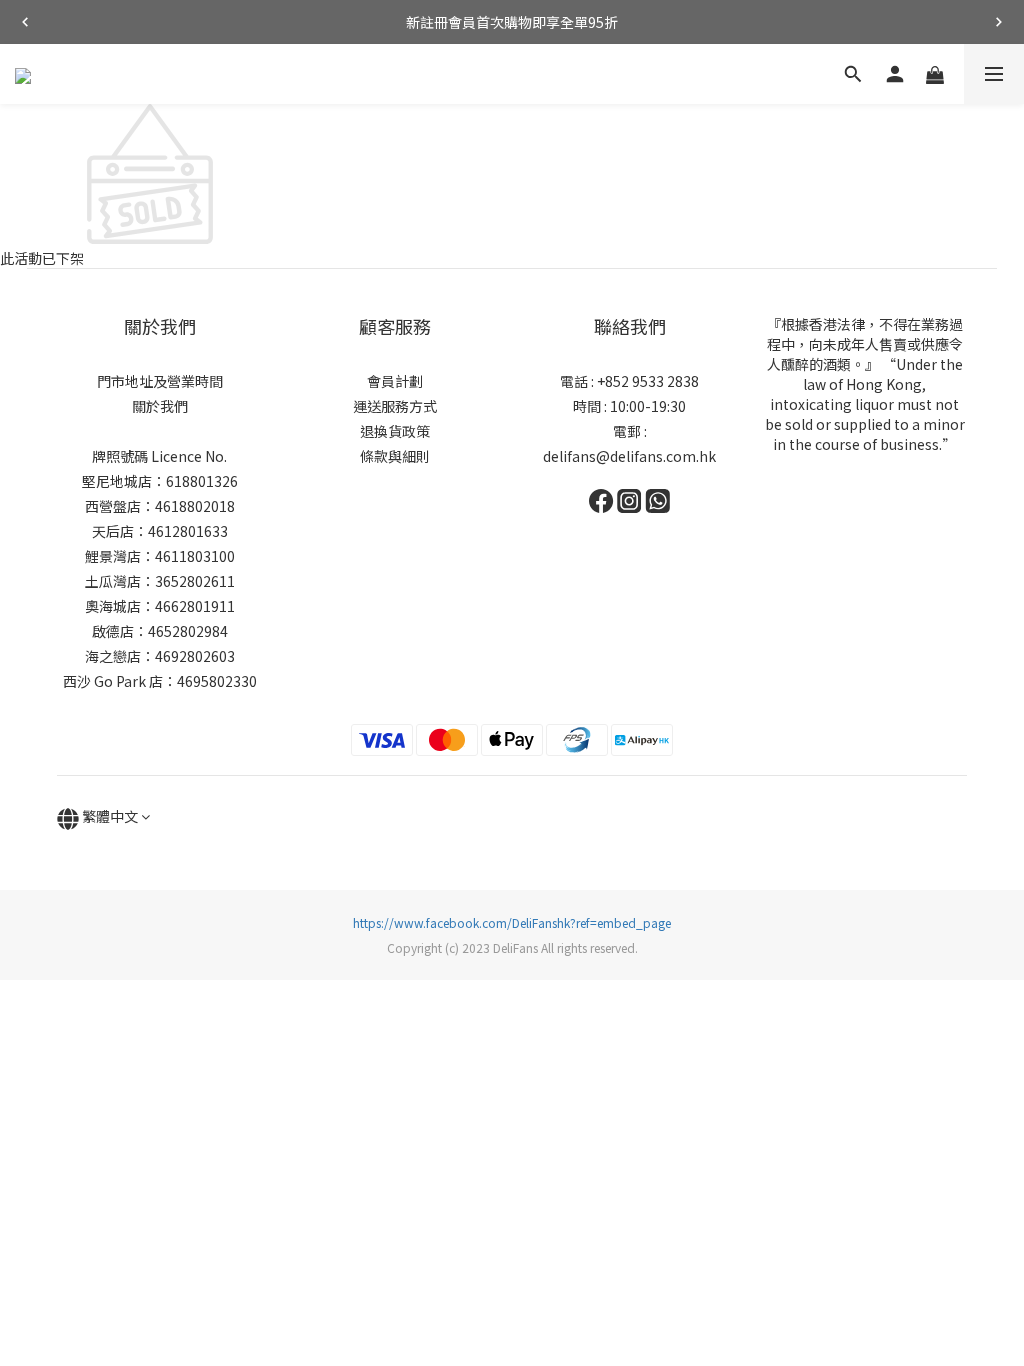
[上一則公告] (25, 22)
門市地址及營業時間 (160, 381)
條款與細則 (395, 456)
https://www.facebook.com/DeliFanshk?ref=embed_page (512, 922)
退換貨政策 (395, 431)
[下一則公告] (999, 22)
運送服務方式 (395, 406)
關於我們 (160, 406)
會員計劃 (395, 381)
